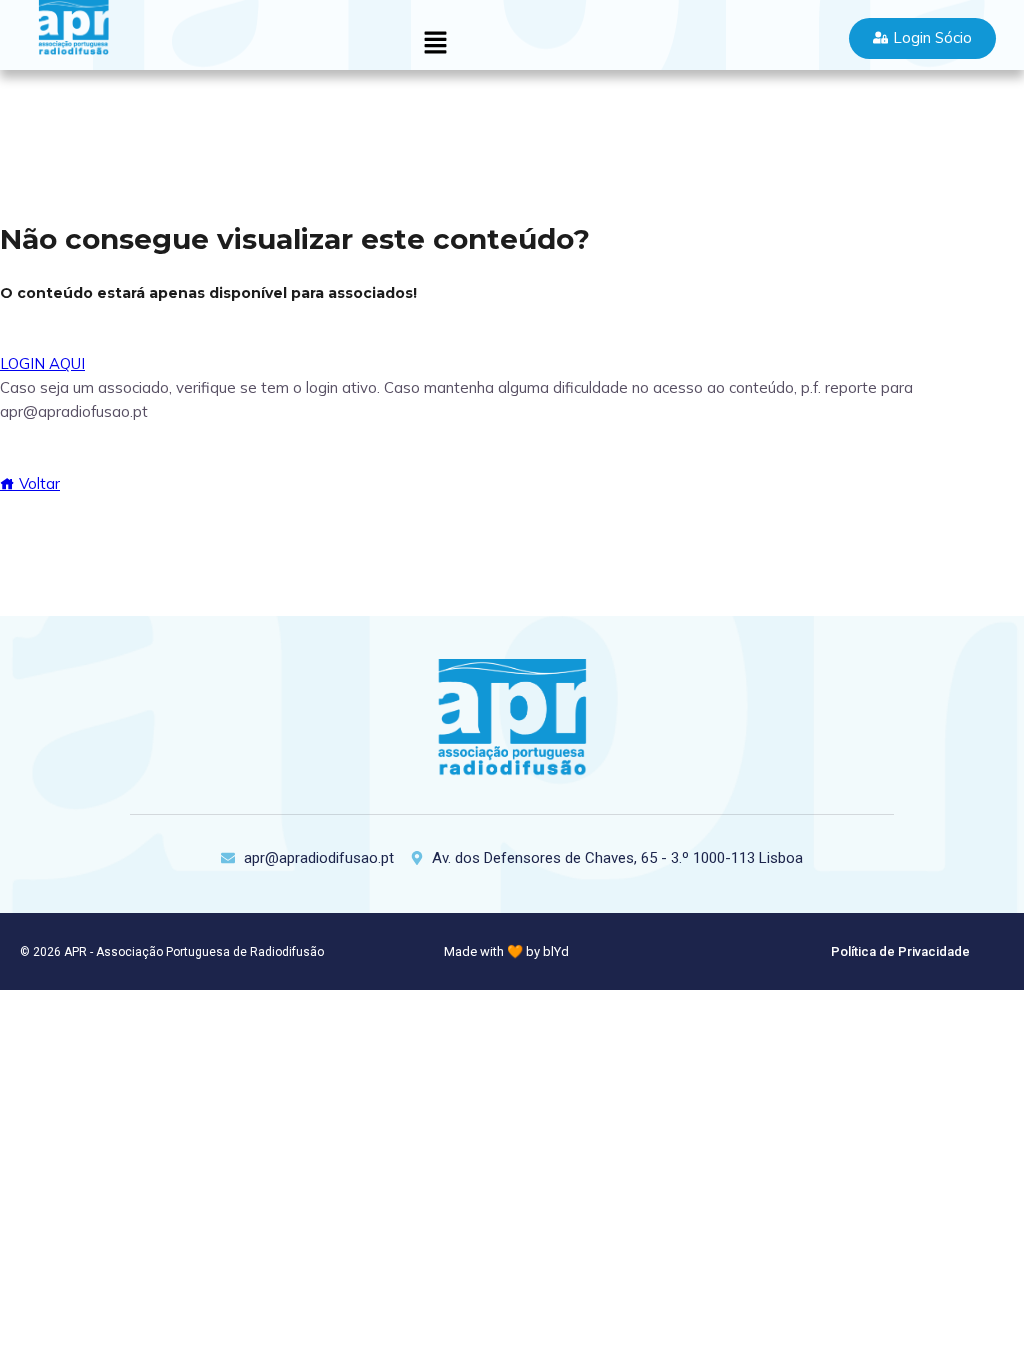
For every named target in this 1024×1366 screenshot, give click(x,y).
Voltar (37, 483)
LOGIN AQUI (42, 363)
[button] (435, 43)
